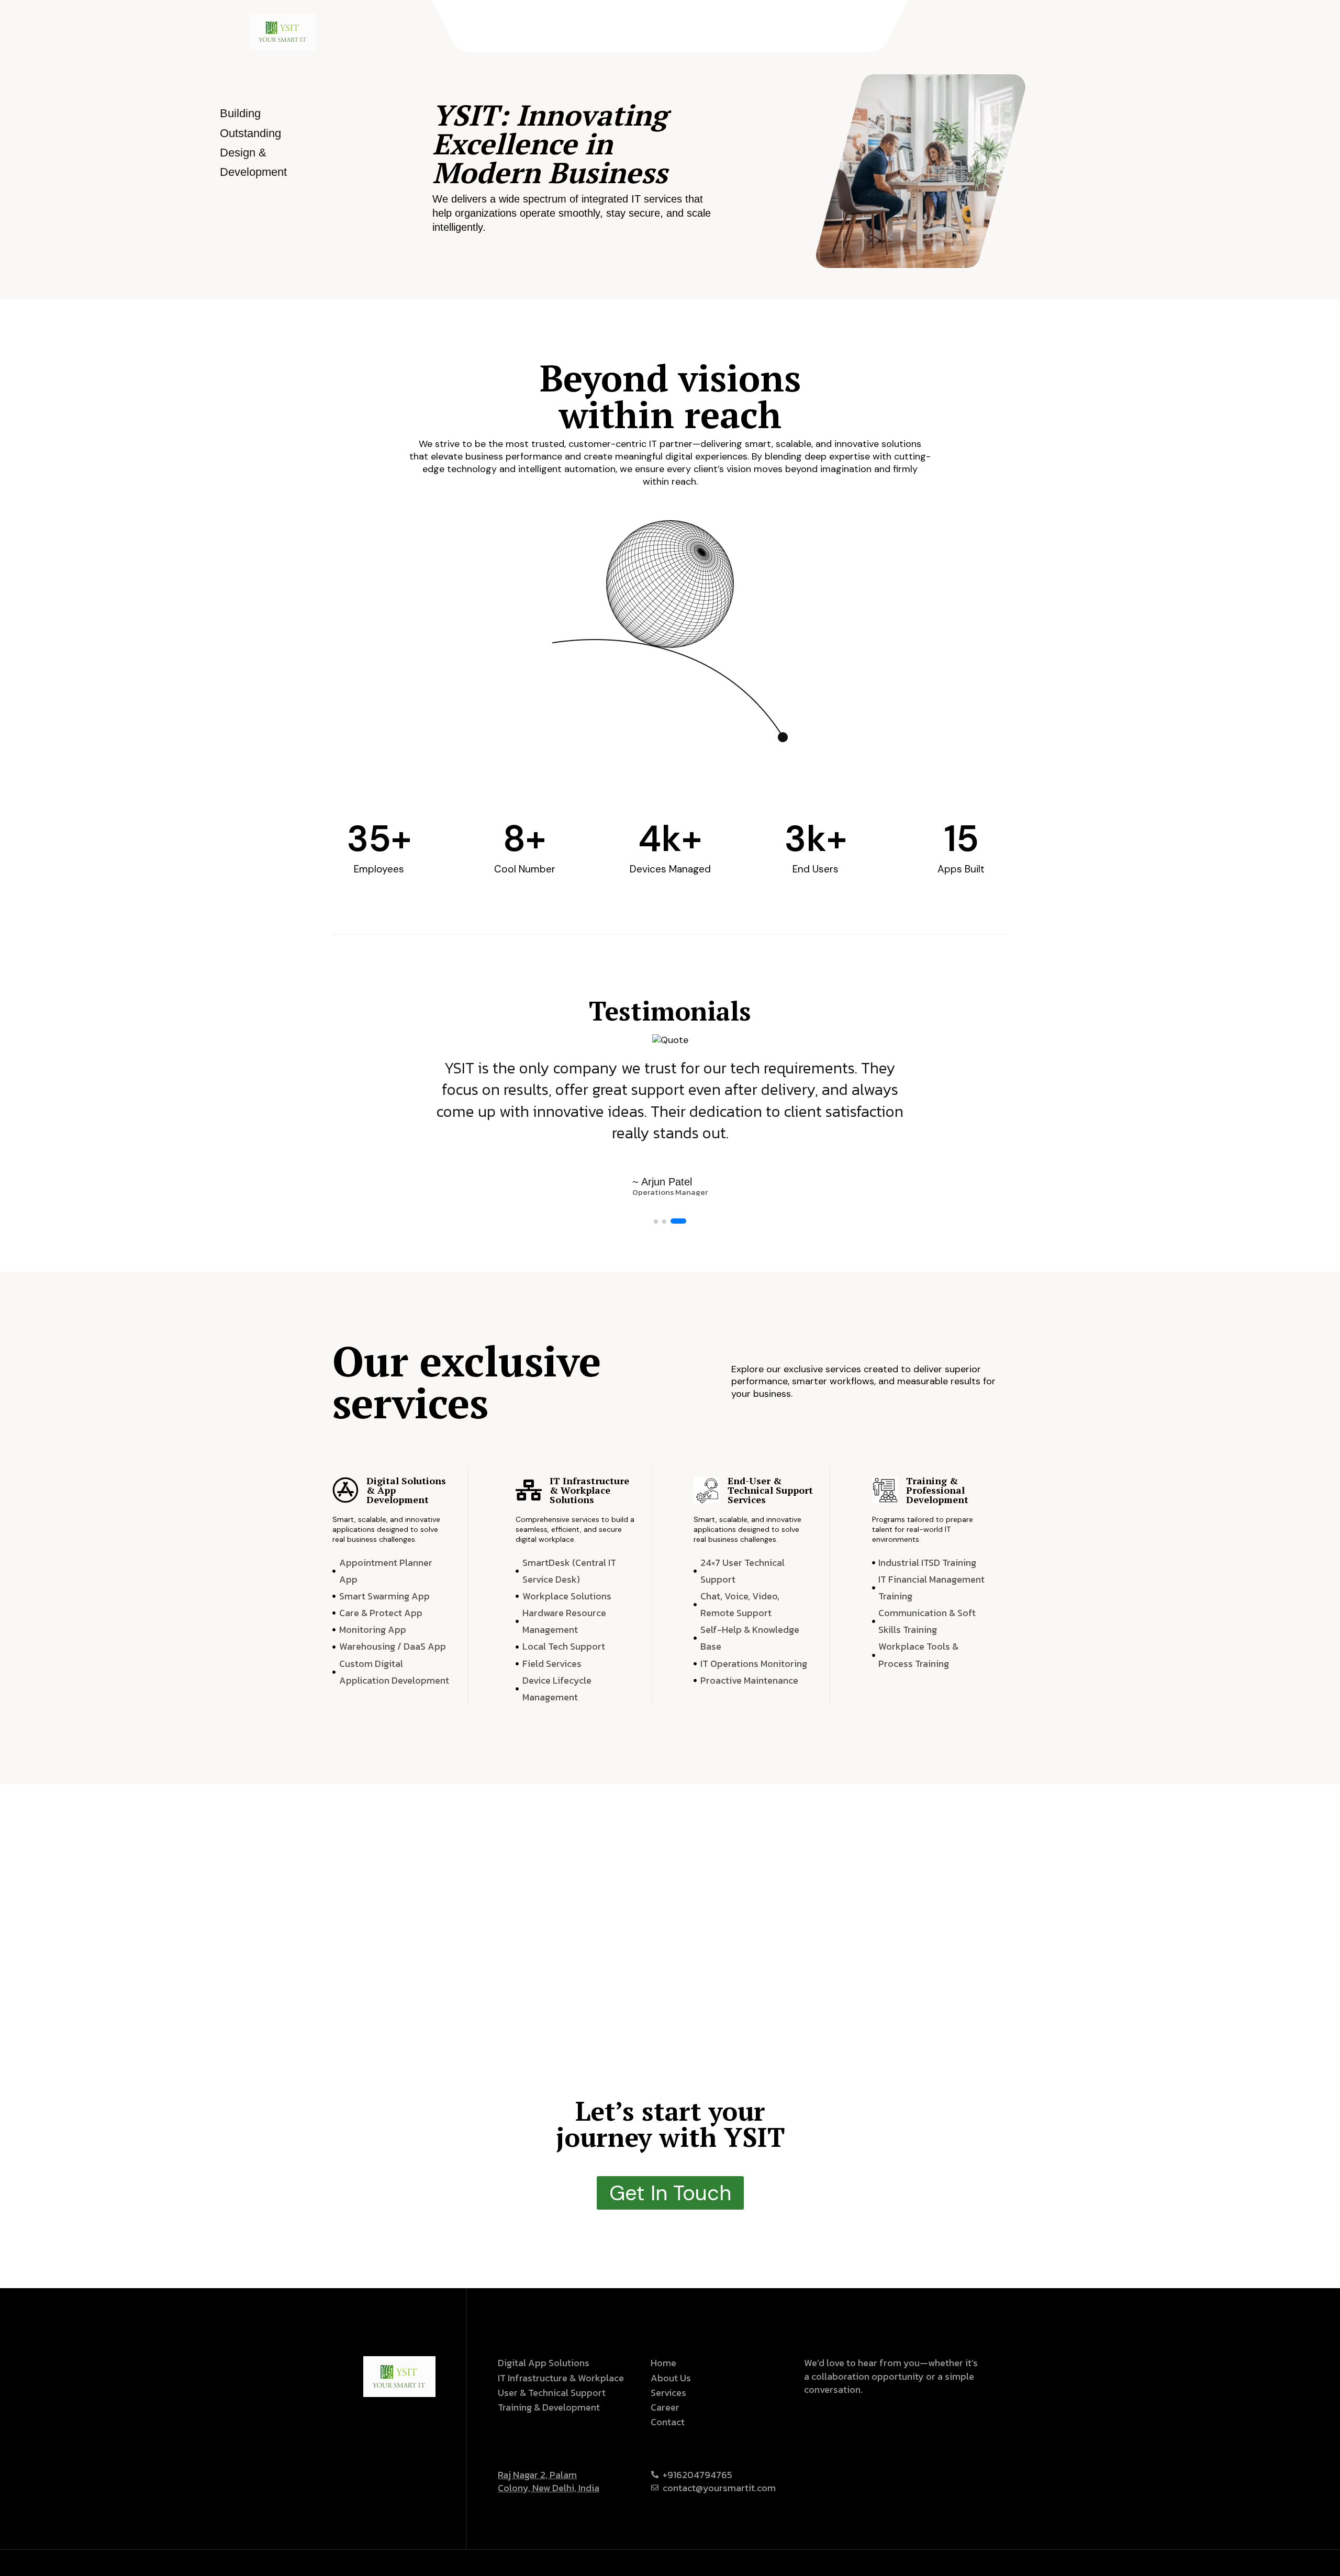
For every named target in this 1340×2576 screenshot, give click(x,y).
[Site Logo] (283, 31)
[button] (662, 1221)
